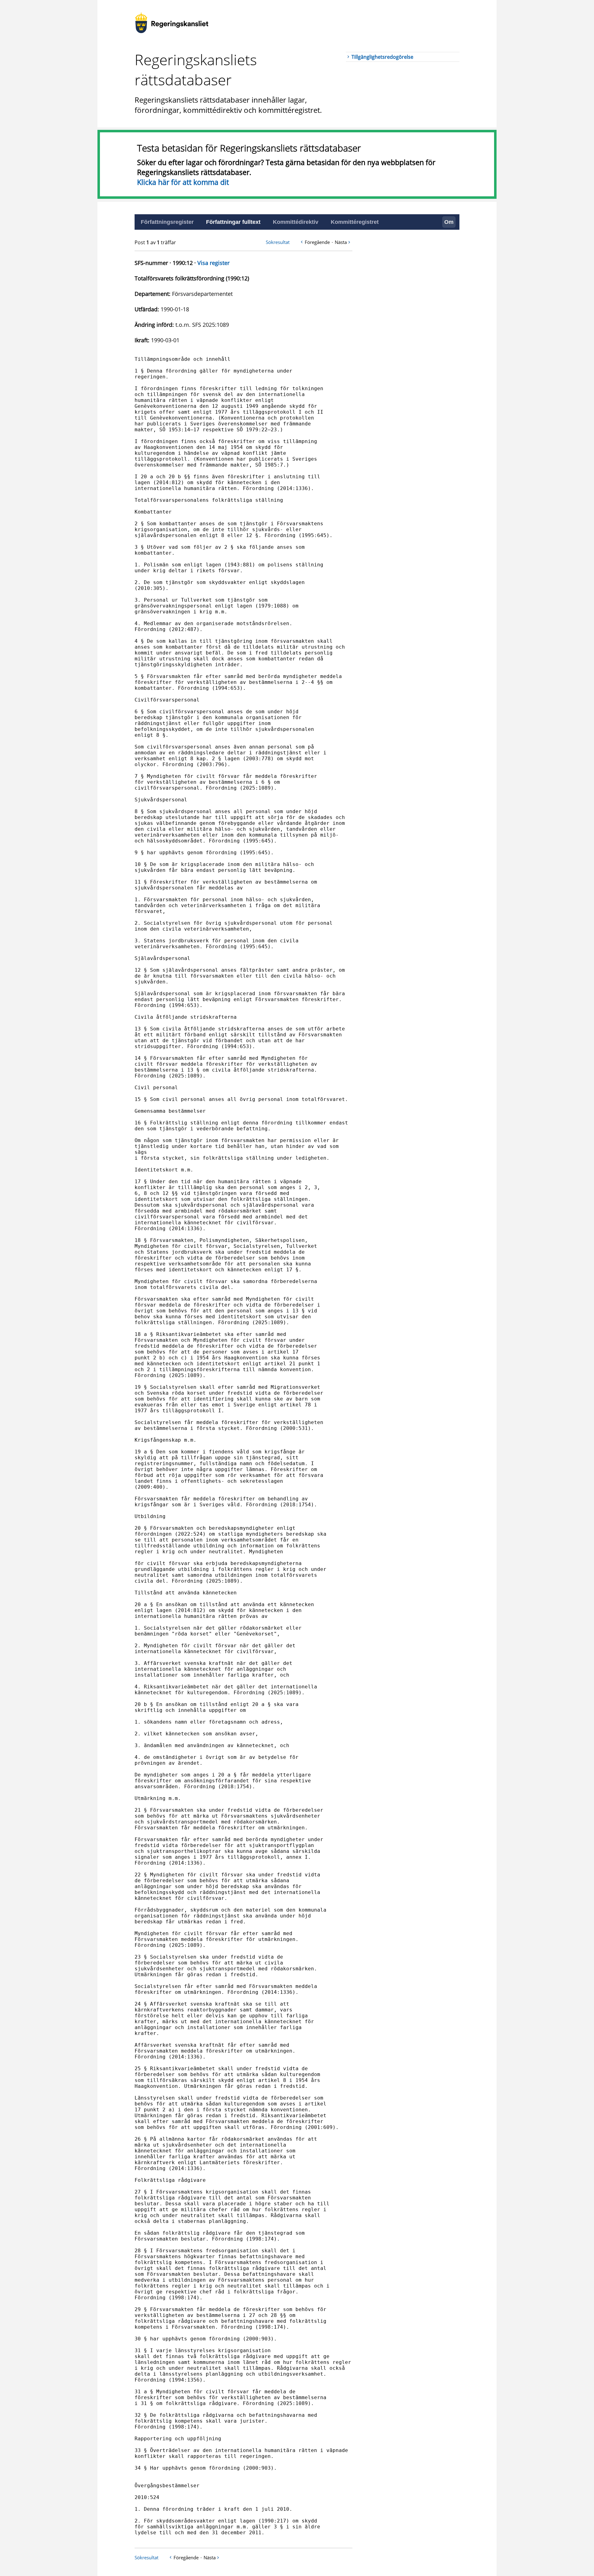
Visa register (213, 263)
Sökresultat (278, 242)
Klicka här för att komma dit (183, 182)
